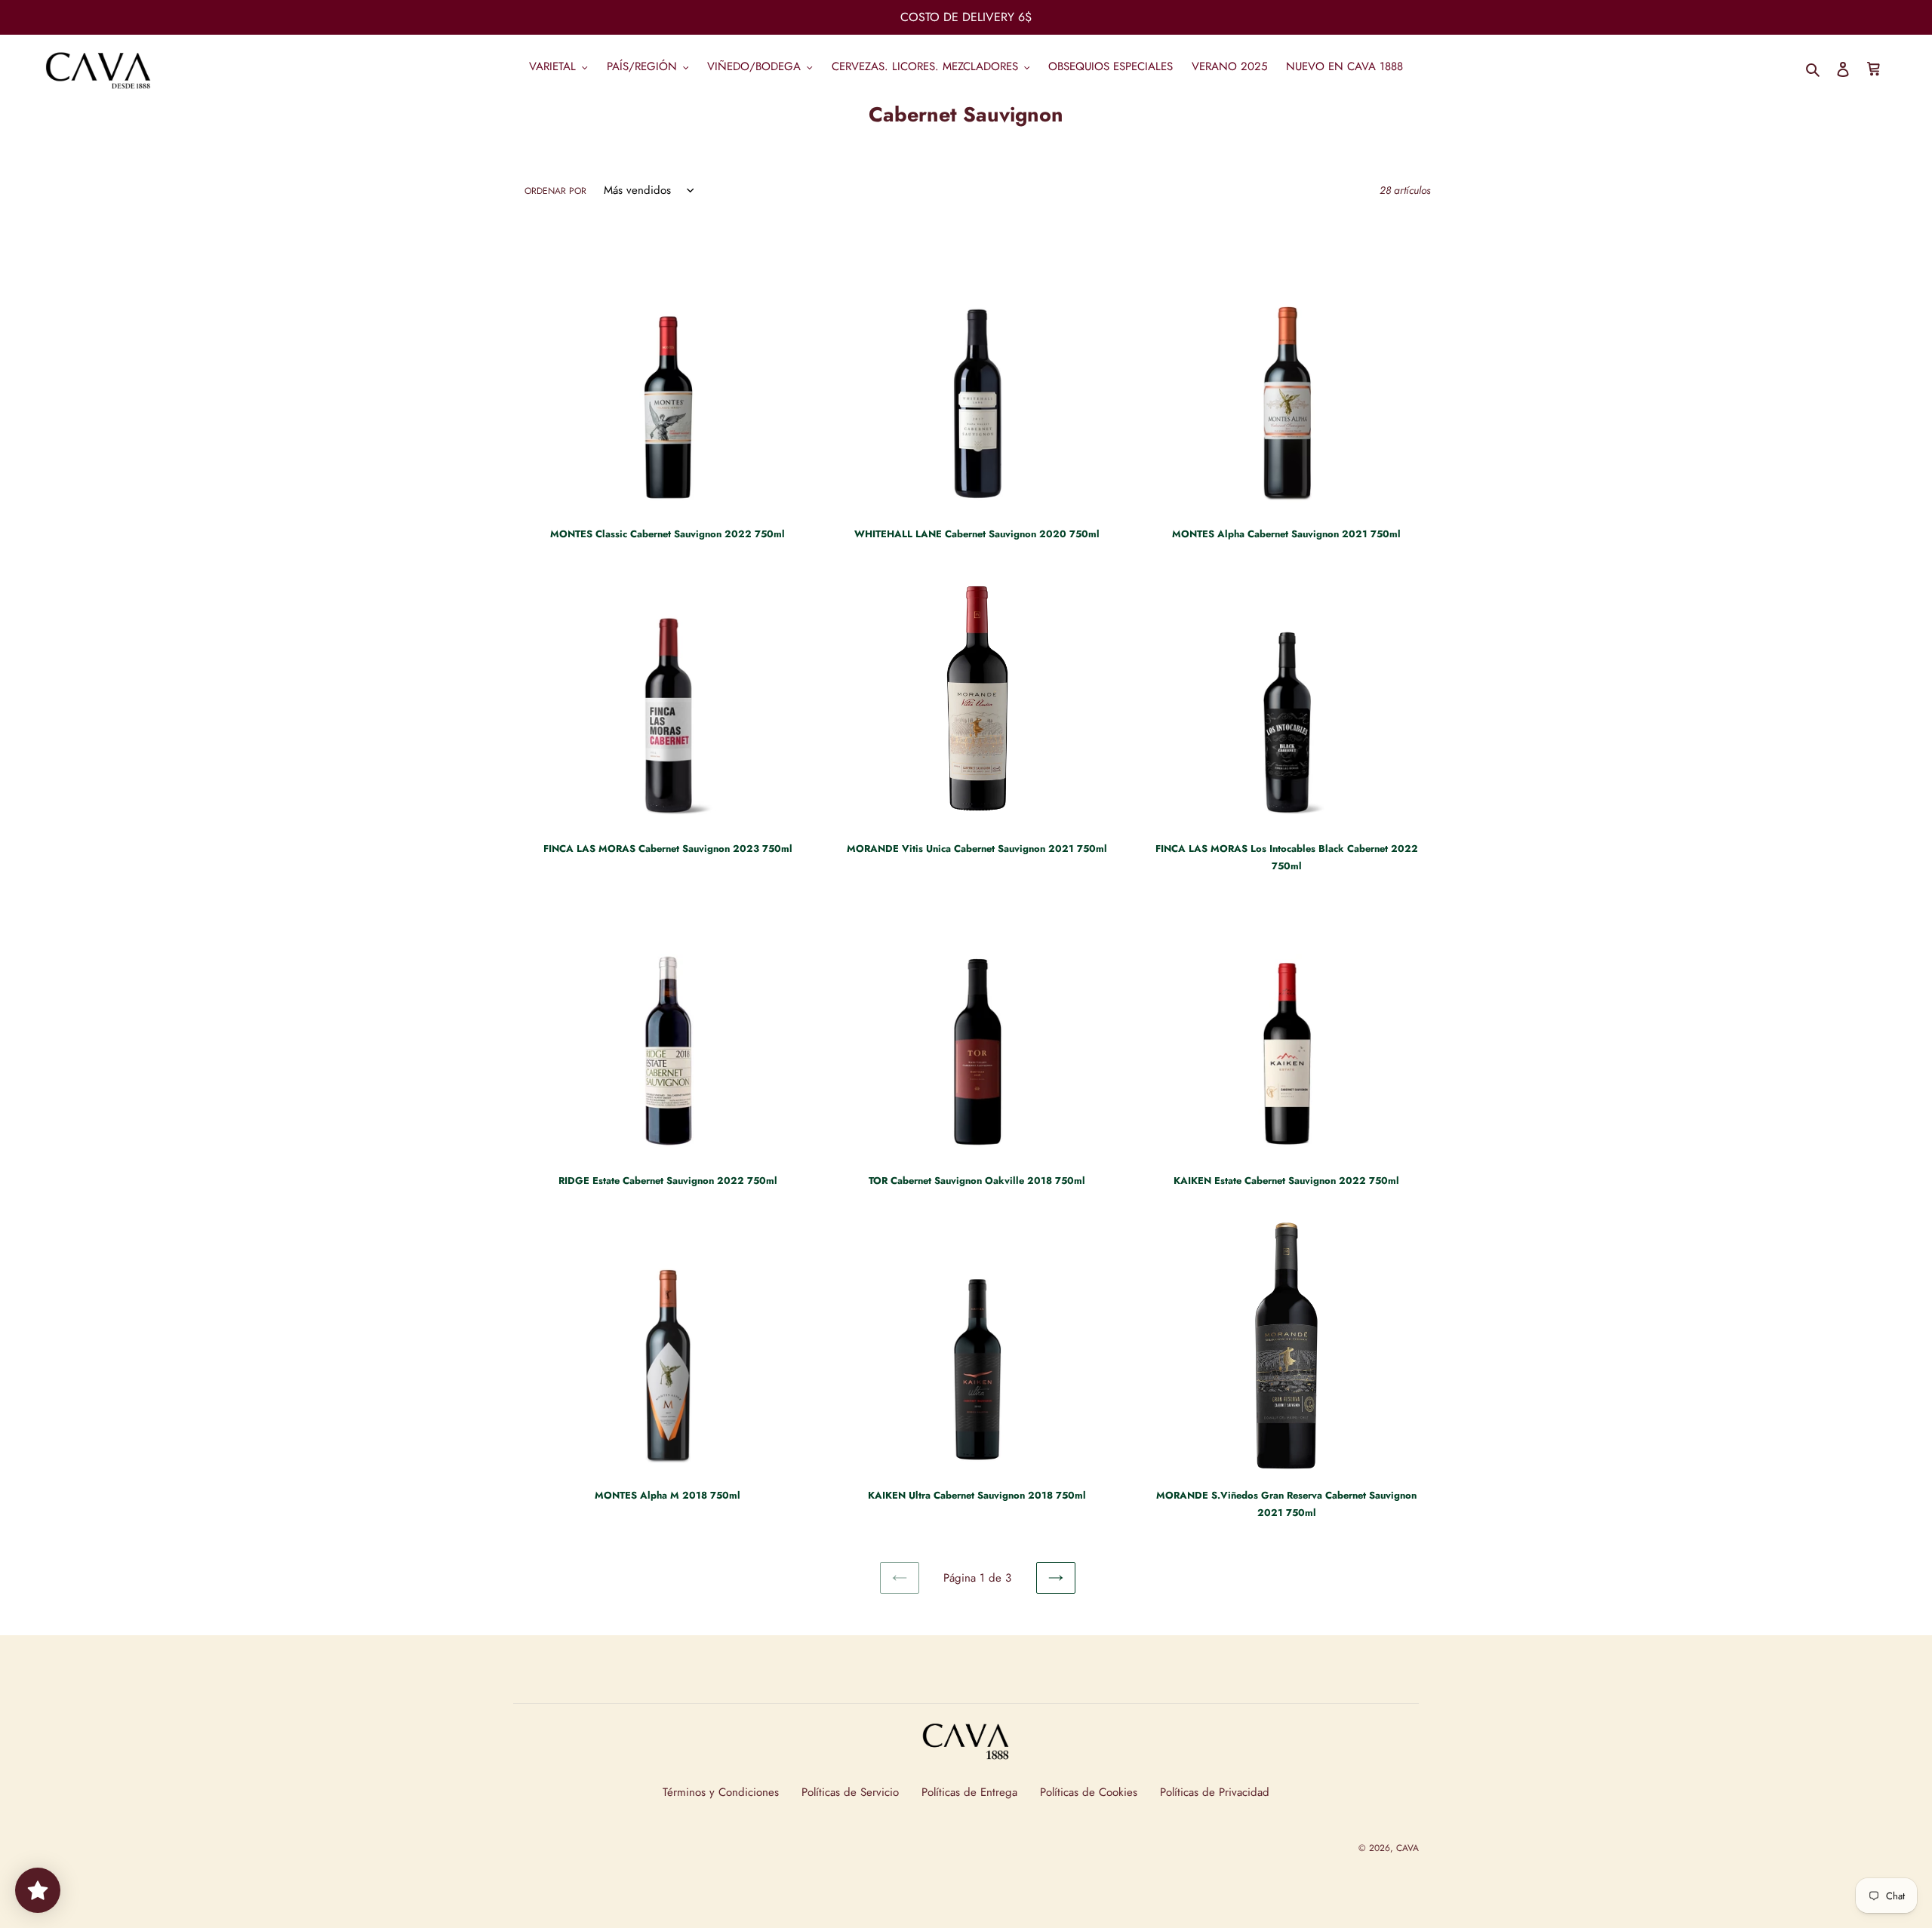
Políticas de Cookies (1089, 1792)
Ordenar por (555, 191)
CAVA (1407, 1848)
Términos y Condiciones (721, 1792)
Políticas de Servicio (850, 1792)
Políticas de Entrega (969, 1792)
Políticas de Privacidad (1215, 1792)
